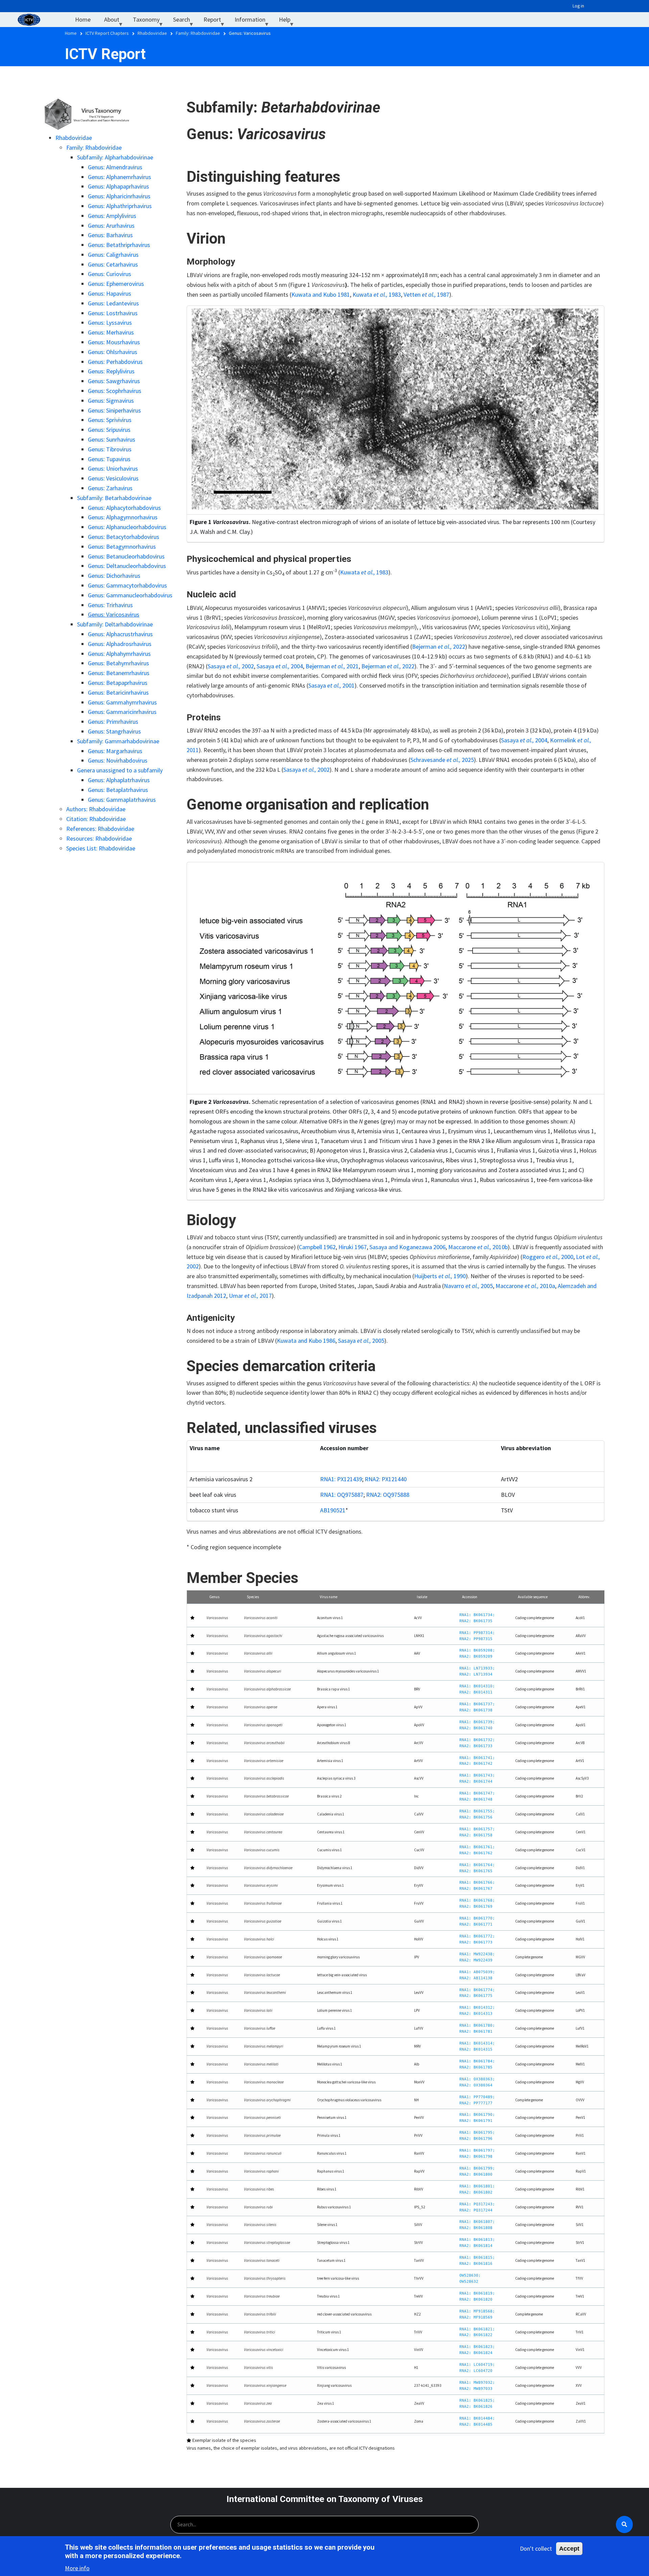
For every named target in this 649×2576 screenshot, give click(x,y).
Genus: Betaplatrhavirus (118, 790)
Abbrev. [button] (584, 1597)
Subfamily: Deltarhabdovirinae (115, 624)
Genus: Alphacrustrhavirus (120, 634)
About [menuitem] (115, 21)
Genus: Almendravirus (115, 167)
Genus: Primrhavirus (113, 722)
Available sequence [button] (533, 1597)
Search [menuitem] (185, 21)
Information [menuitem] (253, 21)
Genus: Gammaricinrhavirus (122, 712)
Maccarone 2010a (525, 1286)
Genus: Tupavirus (109, 459)
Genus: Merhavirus (111, 332)
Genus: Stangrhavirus (114, 731)
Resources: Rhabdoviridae (99, 838)
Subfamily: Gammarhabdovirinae (118, 741)
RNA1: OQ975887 (342, 1495)
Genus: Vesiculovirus (113, 478)
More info (77, 2568)
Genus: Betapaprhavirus (118, 683)
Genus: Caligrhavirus (113, 255)
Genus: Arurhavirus (111, 226)
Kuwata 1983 (377, 294)
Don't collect (536, 2548)
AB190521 (333, 1510)
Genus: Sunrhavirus (112, 439)
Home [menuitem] (83, 19)
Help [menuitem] (288, 21)
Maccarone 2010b (478, 1247)
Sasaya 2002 (306, 770)
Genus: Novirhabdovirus (118, 760)
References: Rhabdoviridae (100, 829)
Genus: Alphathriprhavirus (120, 206)
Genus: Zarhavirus (110, 488)
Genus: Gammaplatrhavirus (122, 800)
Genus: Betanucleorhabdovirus (126, 556)
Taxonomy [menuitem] (150, 21)
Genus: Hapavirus (110, 293)
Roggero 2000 (548, 1257)
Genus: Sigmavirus (111, 401)
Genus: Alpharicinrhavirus (119, 196)
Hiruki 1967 (353, 1247)
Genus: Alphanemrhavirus (119, 177)
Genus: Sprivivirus (110, 420)
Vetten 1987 (426, 294)
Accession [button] (470, 1597)
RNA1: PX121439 (341, 1479)
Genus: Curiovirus (110, 274)
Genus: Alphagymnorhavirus (123, 517)
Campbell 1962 (317, 1247)
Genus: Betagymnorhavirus (122, 547)
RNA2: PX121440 (386, 1479)
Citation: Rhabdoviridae (96, 819)
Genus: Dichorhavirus (114, 576)
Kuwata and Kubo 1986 (306, 1341)
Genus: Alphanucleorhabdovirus (127, 527)
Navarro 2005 (468, 1286)
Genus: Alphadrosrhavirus (120, 644)
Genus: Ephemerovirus (116, 284)
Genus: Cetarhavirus (113, 264)
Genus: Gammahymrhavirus (122, 702)
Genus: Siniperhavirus (114, 410)
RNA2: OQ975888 (388, 1495)
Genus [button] (214, 1597)
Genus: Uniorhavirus (113, 468)
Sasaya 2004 (524, 740)
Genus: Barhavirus (110, 235)
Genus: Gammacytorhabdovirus (127, 585)
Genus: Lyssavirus (110, 323)
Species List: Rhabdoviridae (101, 848)
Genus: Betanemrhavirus (119, 673)
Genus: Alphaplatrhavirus (119, 780)
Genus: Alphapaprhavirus (118, 186)
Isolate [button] (422, 1597)
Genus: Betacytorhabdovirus (124, 537)
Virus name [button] (329, 1597)
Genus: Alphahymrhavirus (119, 654)
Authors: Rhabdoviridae (96, 809)
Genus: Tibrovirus (110, 449)
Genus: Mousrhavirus (114, 342)
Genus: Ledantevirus (113, 303)
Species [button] (253, 1597)
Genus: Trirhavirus (110, 605)
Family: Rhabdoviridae (94, 147)
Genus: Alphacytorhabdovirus (124, 508)
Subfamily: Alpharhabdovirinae (115, 157)
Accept (569, 2549)
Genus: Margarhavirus (115, 751)
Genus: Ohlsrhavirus (113, 352)
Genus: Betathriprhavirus (119, 245)
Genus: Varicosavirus (114, 614)
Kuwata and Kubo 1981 (321, 294)
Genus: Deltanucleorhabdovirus (127, 566)
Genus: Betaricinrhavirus (118, 692)
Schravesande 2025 (442, 760)
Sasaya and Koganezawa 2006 (407, 1247)
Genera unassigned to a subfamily (120, 770)
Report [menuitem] (216, 21)
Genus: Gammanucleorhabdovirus (130, 595)
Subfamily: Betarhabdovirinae (114, 498)
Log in (578, 6)
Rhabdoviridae (74, 138)
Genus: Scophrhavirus (115, 391)
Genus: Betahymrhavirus (118, 663)
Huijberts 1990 (440, 1276)
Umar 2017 (250, 1296)
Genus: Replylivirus (111, 371)
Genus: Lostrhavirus (113, 313)
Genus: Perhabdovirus (115, 362)
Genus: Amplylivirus (112, 216)
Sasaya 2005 (361, 1341)
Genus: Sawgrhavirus (114, 381)
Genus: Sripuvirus (109, 430)
